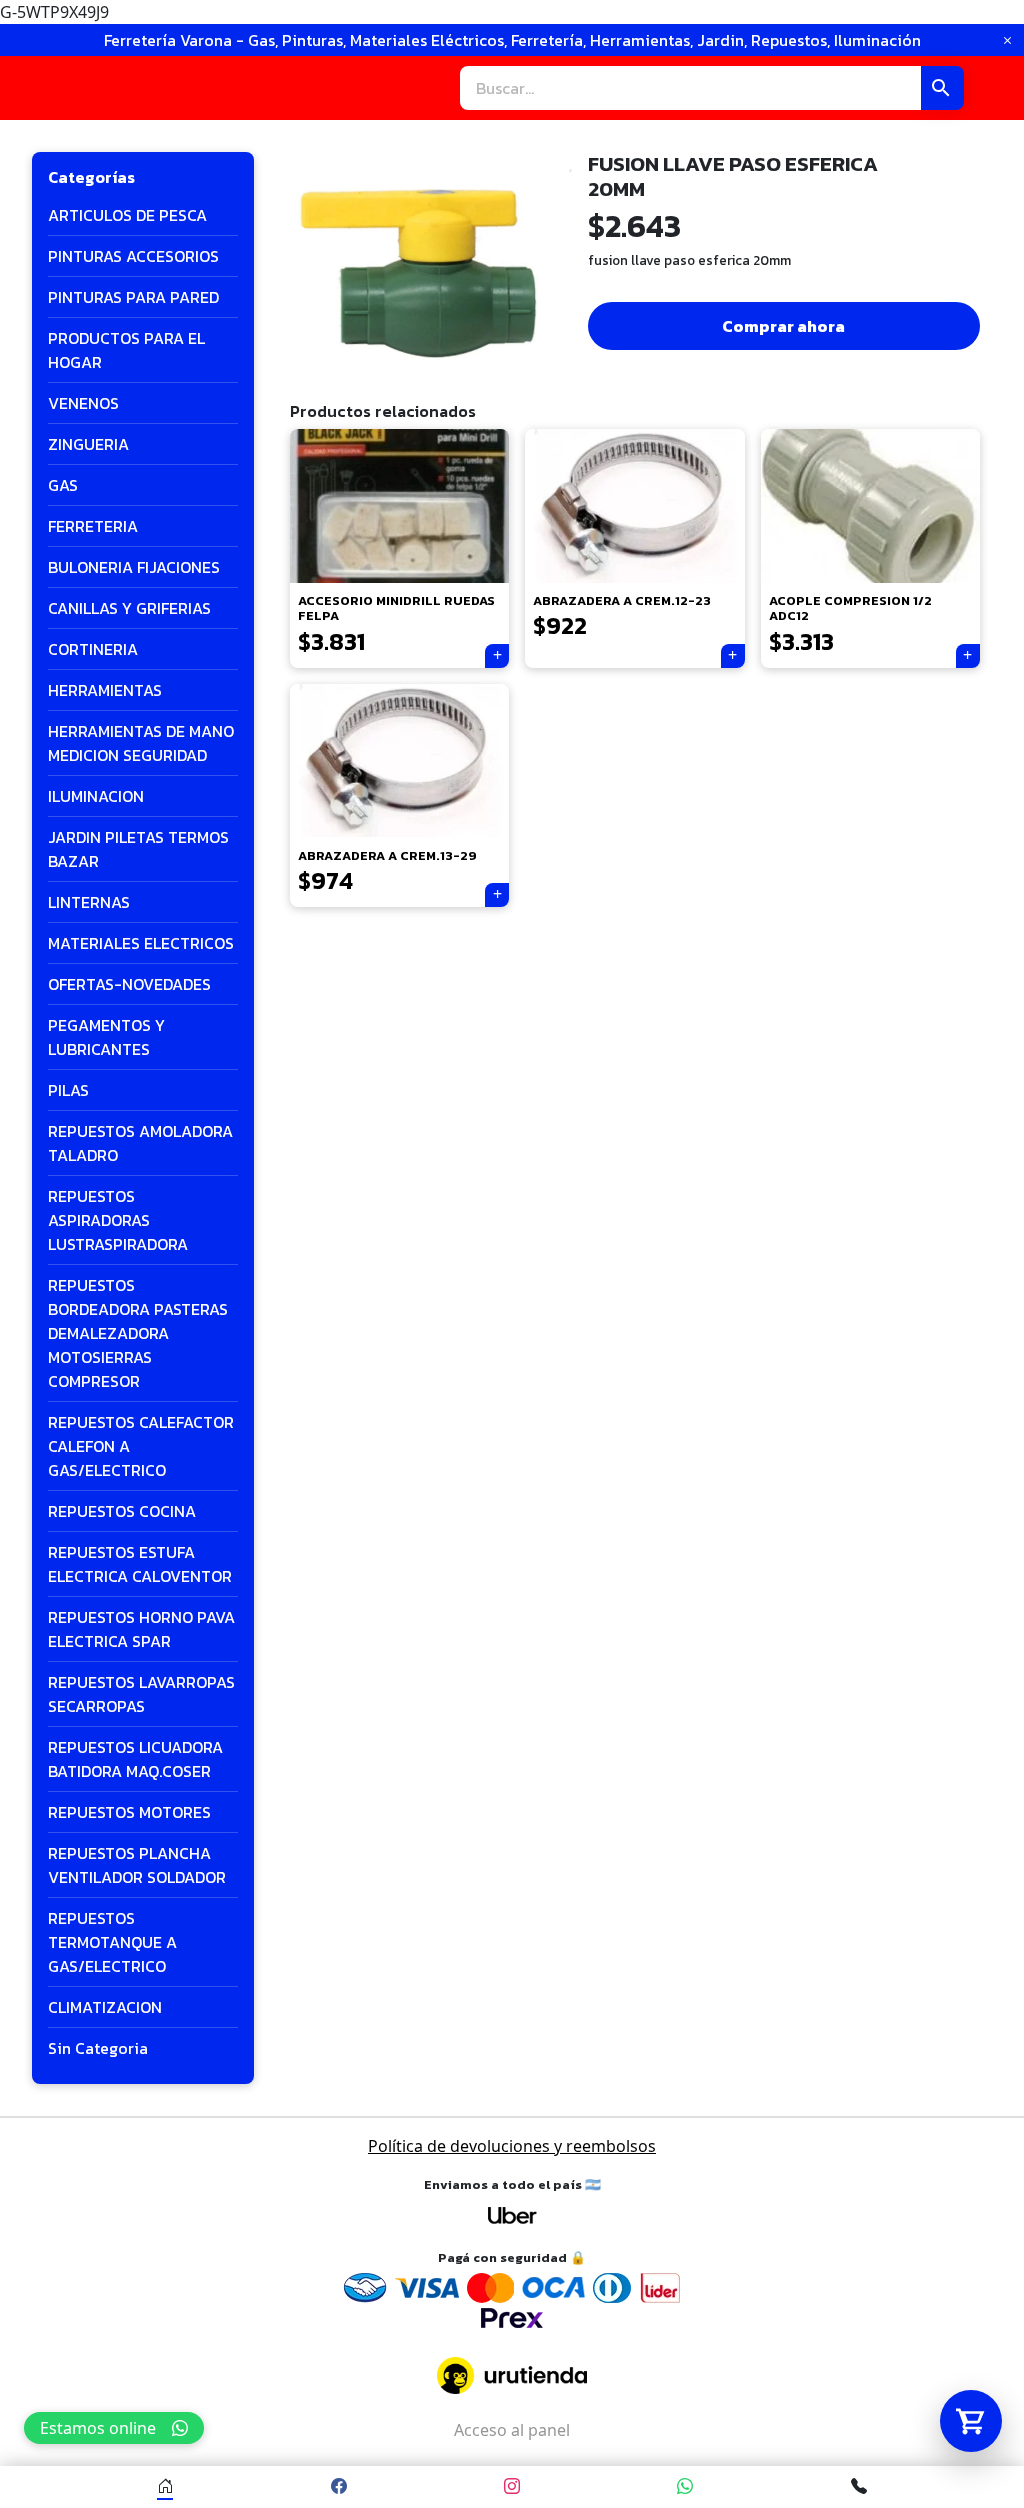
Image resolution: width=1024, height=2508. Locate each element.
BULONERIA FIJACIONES (134, 567)
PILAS (68, 1090)
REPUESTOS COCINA (122, 1511)
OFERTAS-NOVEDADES (129, 984)
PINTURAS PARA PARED (133, 297)
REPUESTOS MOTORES (129, 1812)
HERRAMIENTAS (105, 690)
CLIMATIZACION (105, 2007)
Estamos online (98, 2428)
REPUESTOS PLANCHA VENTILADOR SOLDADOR (137, 1865)
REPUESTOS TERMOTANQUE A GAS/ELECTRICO (112, 1942)
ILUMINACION (96, 796)
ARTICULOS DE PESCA (127, 215)
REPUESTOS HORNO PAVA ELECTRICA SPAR (141, 1629)
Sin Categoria (98, 2048)
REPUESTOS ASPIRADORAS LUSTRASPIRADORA (118, 1220)
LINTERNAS (89, 902)
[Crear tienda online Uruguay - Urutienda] (512, 2375)
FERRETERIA (93, 526)
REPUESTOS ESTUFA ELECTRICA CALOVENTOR (140, 1564)
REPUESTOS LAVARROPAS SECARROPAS (141, 1694)
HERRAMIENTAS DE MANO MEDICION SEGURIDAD (141, 743)
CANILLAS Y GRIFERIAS (129, 608)
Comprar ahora (783, 326)
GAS (63, 485)
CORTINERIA (93, 649)
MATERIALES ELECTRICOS (141, 943)
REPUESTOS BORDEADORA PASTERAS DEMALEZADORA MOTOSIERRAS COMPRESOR (138, 1333)
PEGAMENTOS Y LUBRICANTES (106, 1037)
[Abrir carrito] (971, 2421)
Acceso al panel (512, 2430)
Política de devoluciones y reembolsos (512, 2146)
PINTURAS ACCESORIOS (133, 256)
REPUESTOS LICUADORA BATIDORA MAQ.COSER (135, 1759)
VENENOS (83, 403)
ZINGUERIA (88, 444)
